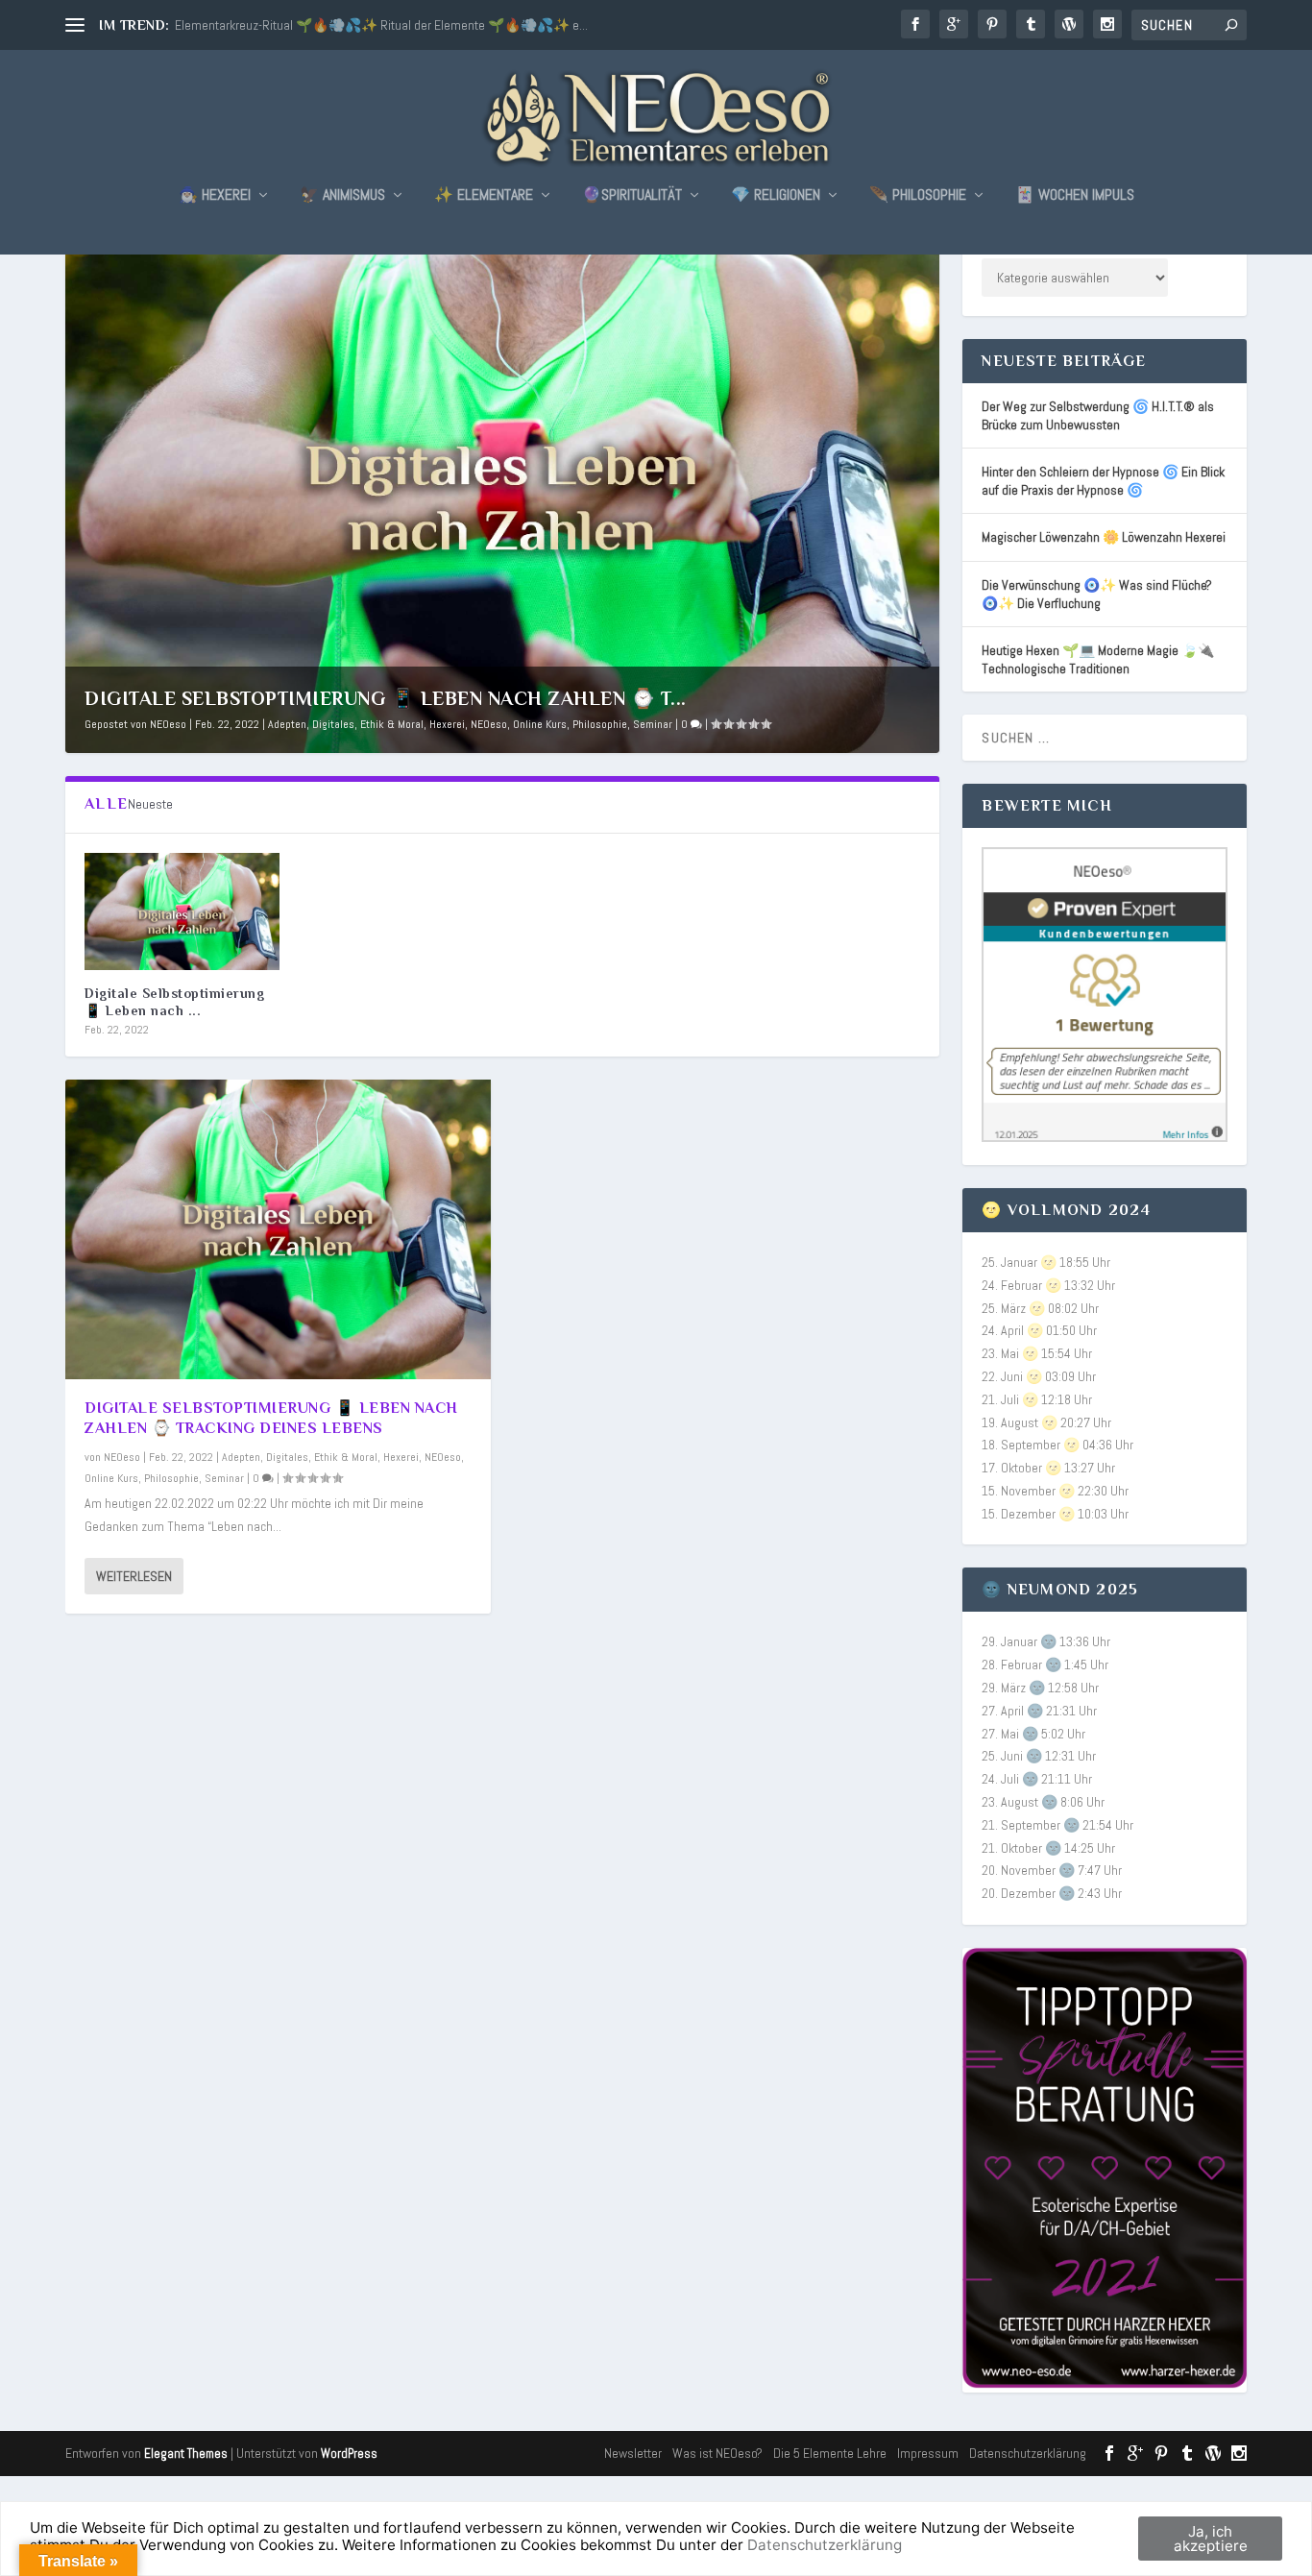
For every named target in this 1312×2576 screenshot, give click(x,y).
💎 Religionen (776, 196)
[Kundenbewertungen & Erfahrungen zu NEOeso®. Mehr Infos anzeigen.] (1104, 1137)
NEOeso (168, 724)
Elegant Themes (186, 2454)
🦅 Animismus (342, 196)
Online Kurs (540, 724)
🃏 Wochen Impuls (1075, 196)
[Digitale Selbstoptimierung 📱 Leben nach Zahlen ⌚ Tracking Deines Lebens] (182, 911)
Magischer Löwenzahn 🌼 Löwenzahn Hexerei (1104, 537)
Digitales (333, 724)
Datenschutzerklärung (1028, 2453)
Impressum (928, 2453)
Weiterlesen (134, 1576)
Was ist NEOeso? (717, 2453)
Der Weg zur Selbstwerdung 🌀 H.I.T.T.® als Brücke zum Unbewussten (1098, 415)
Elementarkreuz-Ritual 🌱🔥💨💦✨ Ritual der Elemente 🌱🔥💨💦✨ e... (381, 25)
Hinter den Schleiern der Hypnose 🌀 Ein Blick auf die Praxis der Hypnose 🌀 (1103, 481)
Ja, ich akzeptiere (1211, 2539)
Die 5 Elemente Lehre (830, 2453)
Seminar (653, 724)
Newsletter (633, 2453)
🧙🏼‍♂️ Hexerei (215, 196)
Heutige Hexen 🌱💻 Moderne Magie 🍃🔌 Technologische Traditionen (1098, 659)
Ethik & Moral (392, 724)
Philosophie (600, 724)
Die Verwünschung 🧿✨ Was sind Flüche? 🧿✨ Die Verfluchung (1097, 594)
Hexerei (447, 724)
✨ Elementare (484, 196)
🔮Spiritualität (632, 196)
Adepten (287, 724)
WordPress (349, 2454)
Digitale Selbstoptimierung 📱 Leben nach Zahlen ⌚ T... (386, 698)
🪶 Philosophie (918, 196)
